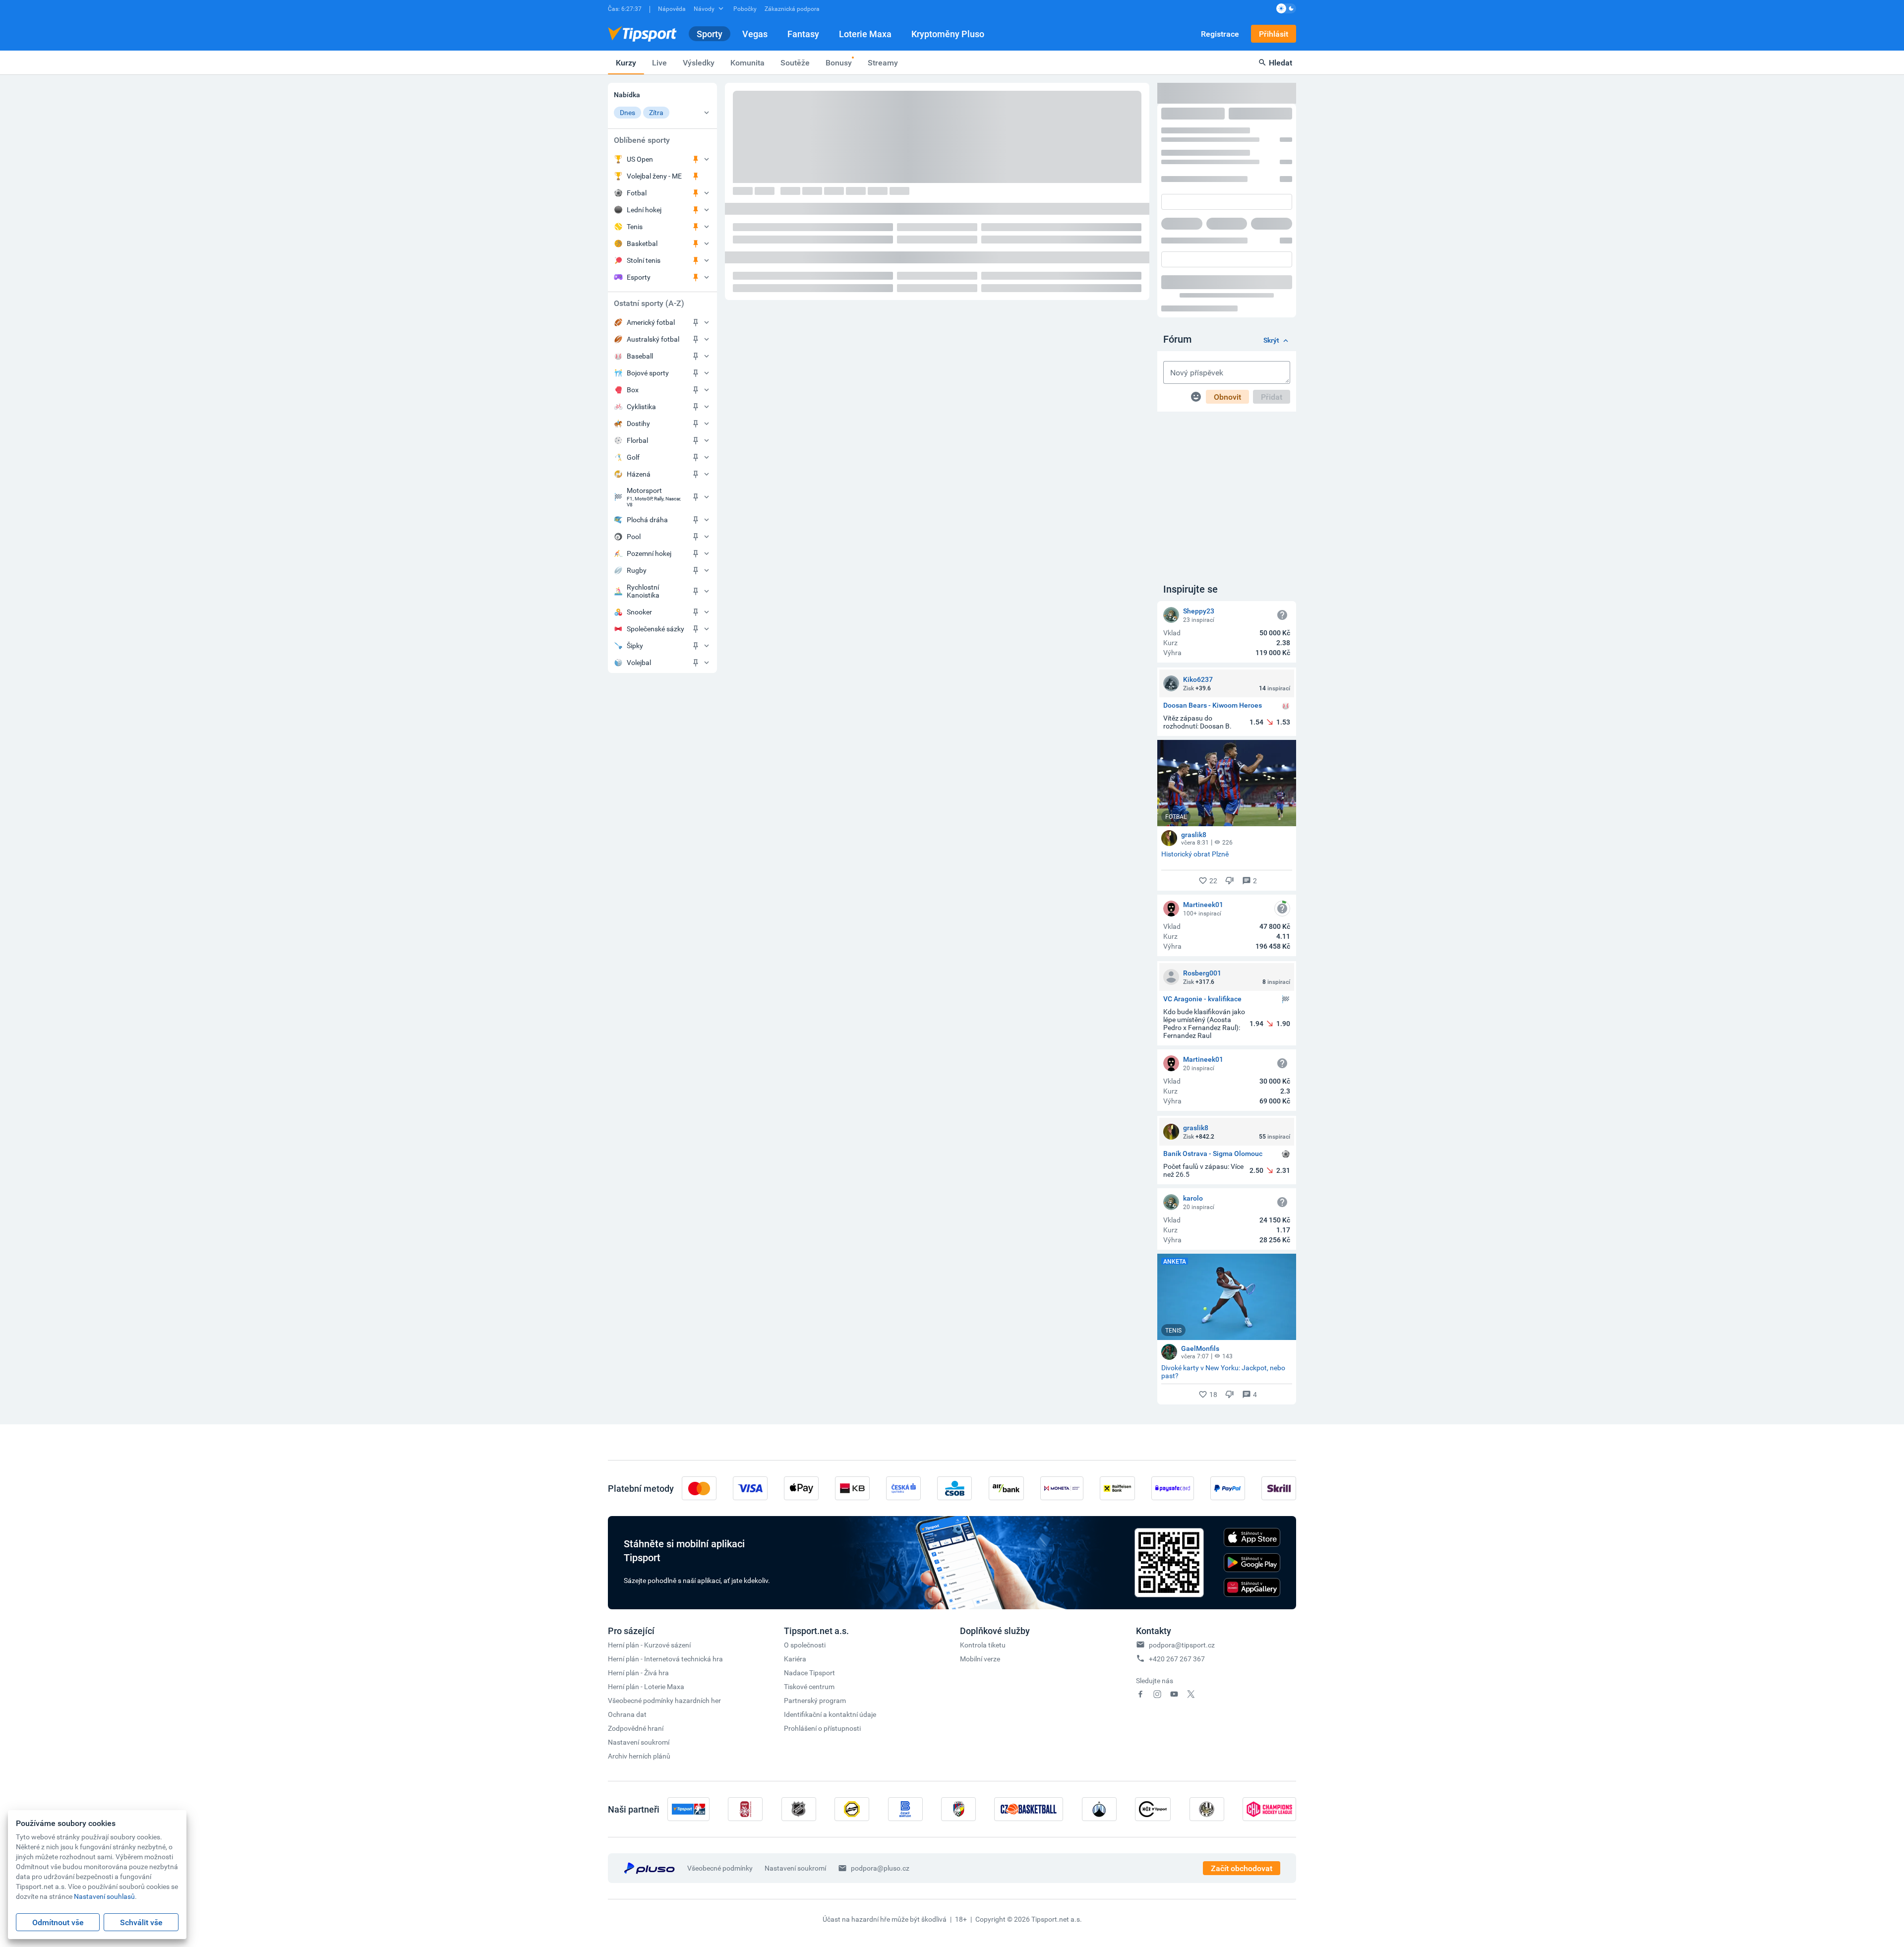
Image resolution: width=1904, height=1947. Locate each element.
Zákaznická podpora (792, 8)
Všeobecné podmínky (720, 1724)
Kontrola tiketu (983, 1500)
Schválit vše (141, 1922)
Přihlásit (1274, 34)
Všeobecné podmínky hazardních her (664, 1556)
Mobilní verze (980, 1514)
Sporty (710, 34)
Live (659, 62)
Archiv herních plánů (639, 1612)
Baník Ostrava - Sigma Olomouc (1213, 1009)
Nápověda (672, 8)
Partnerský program (815, 1556)
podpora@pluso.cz (880, 1724)
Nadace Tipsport (809, 1528)
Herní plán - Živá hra (638, 1528)
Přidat (1272, 252)
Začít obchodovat (1242, 1724)
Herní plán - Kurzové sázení (649, 1500)
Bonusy (839, 62)
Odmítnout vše (58, 1922)
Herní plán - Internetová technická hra (665, 1514)
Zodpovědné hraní (636, 1584)
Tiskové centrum (809, 1542)
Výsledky (699, 62)
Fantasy (803, 34)
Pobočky (745, 8)
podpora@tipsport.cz (1182, 1500)
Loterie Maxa (865, 34)
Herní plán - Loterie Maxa (646, 1542)
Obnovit (1227, 252)
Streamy (883, 62)
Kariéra (795, 1514)
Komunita (747, 62)
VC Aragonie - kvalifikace (1202, 855)
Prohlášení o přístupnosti (822, 1584)
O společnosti (805, 1500)
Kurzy (626, 62)
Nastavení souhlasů (104, 1896)
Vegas (755, 34)
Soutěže (795, 62)
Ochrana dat (627, 1570)
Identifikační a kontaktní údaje (830, 1570)
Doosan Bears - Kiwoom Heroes (1213, 561)
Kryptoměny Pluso (948, 34)
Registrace (1220, 34)
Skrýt (1271, 196)
